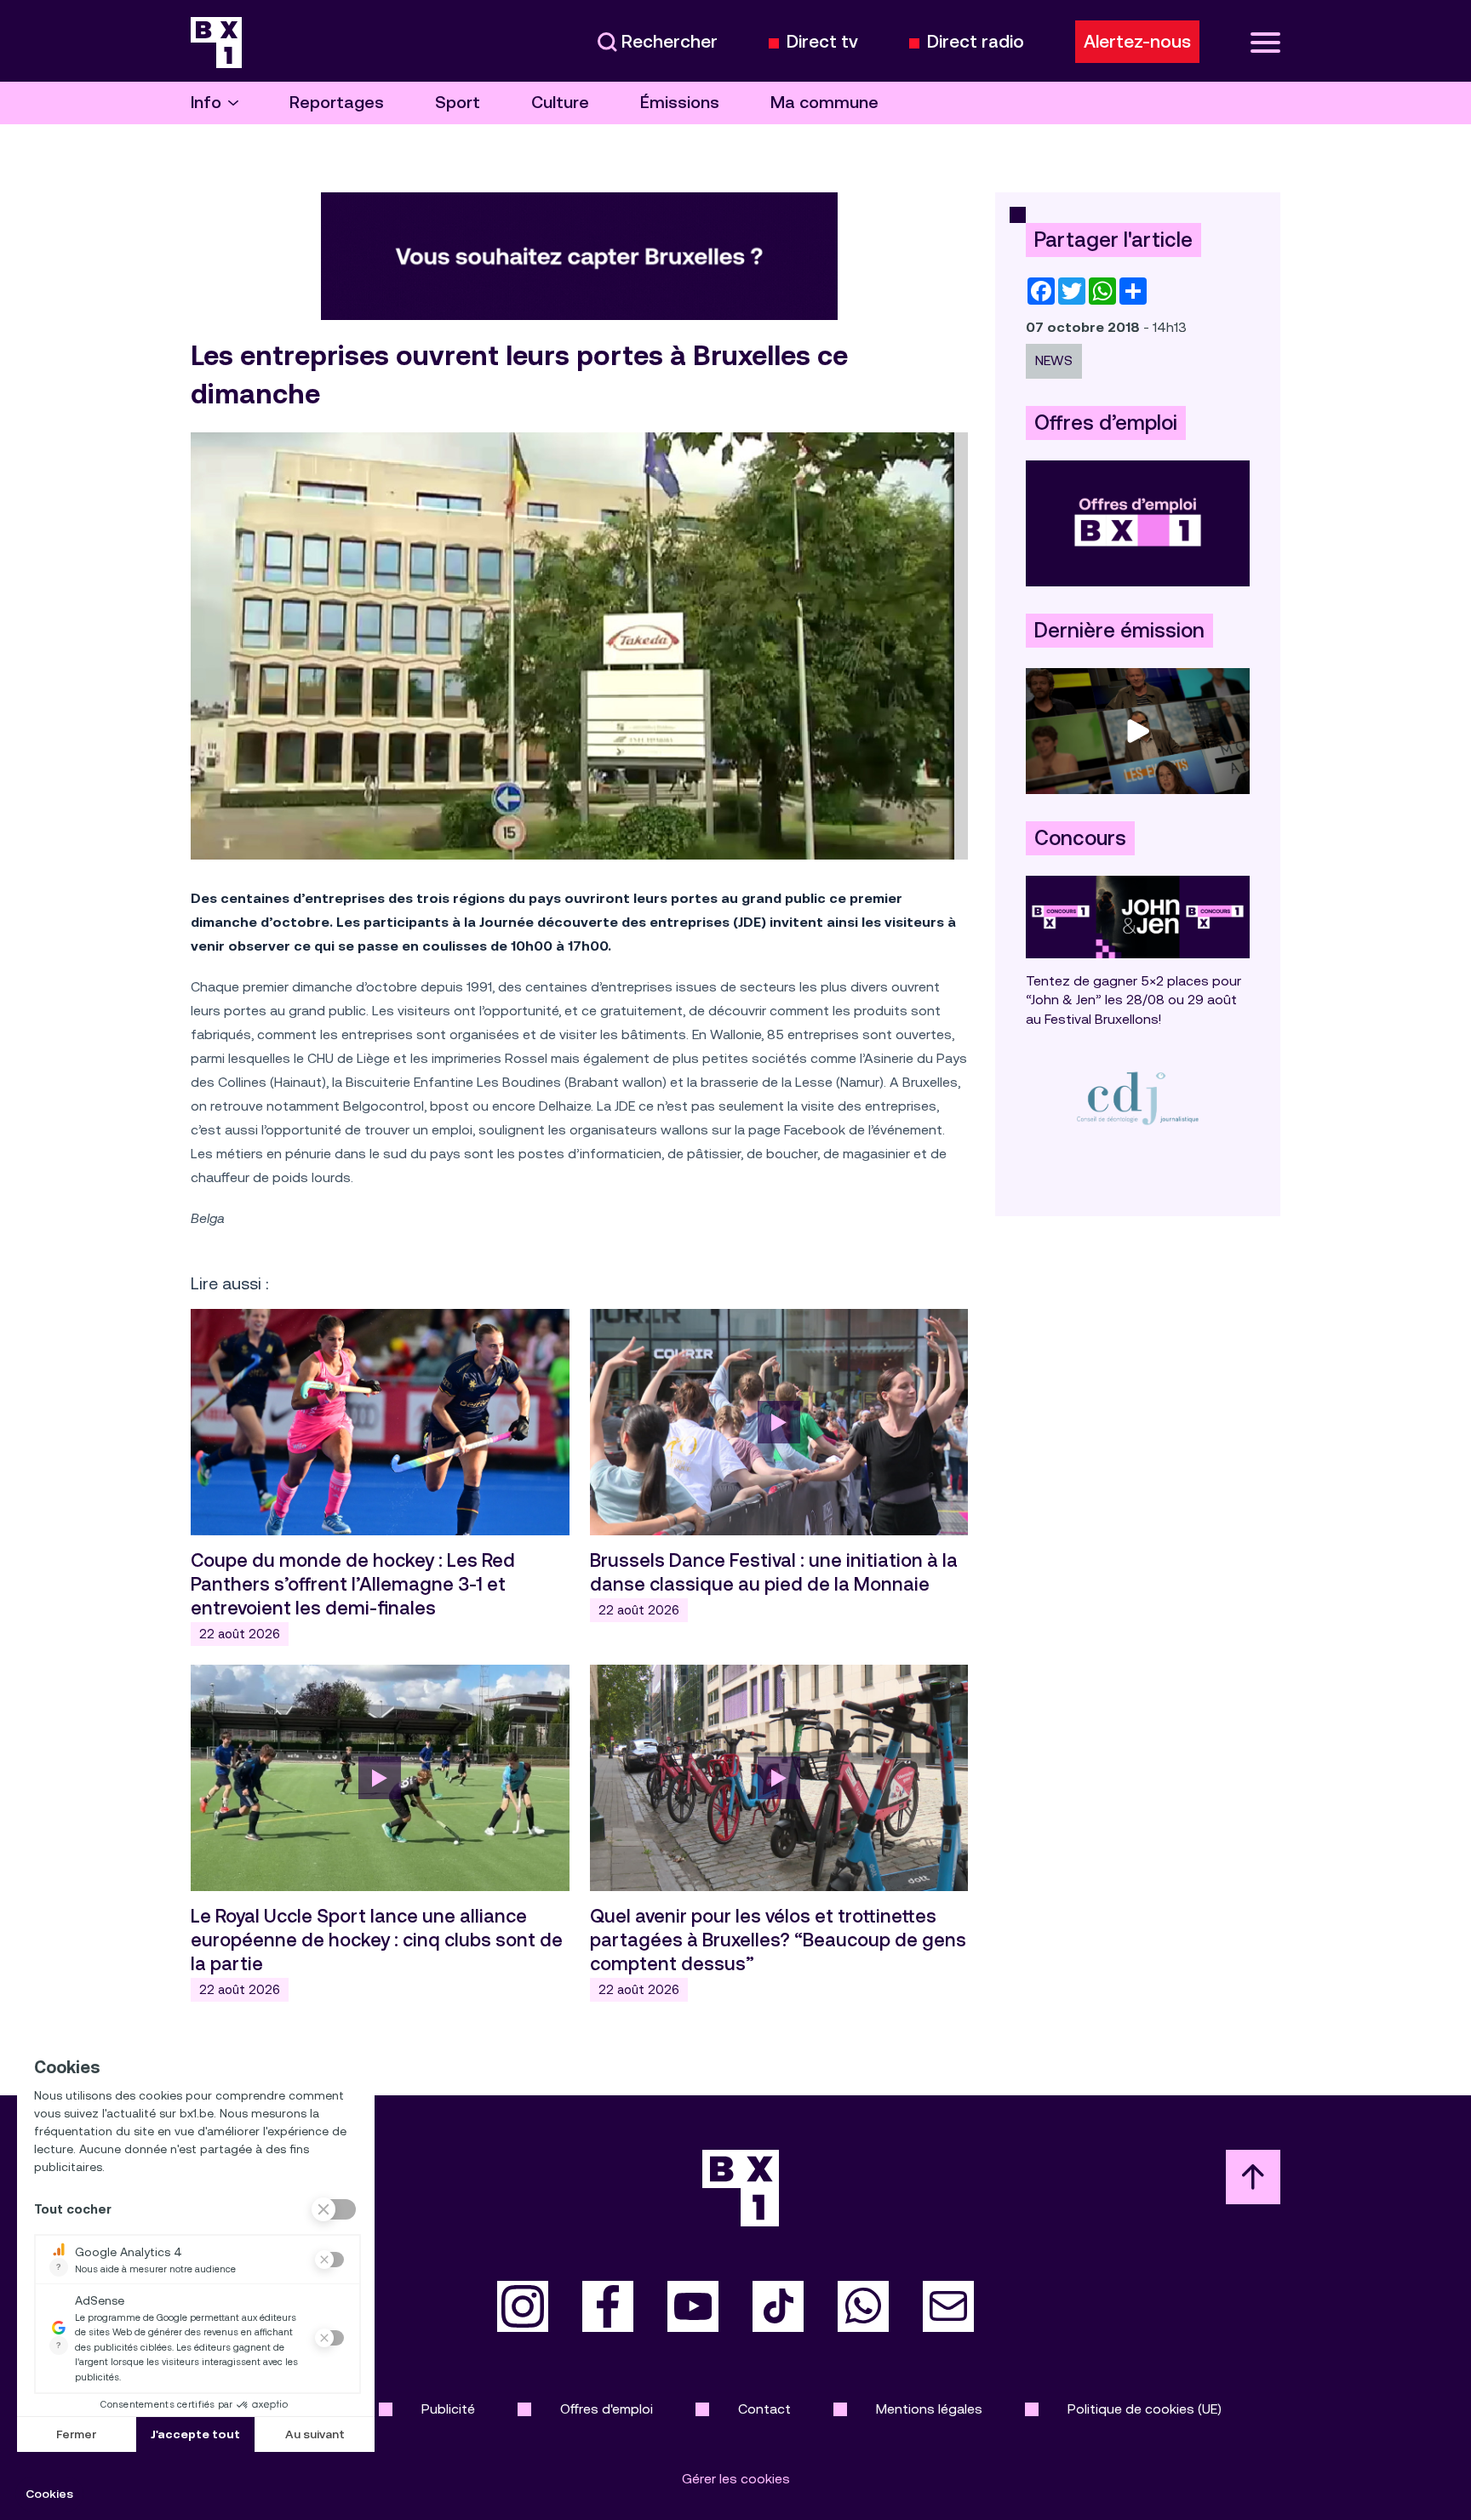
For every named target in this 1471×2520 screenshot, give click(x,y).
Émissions (680, 103)
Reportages (337, 103)
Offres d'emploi (607, 2409)
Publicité (448, 2409)
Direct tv (822, 42)
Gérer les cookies (736, 2479)
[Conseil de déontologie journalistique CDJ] (1138, 1097)
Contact (764, 2409)
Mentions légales (929, 2409)
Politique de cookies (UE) (1145, 2409)
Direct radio (976, 42)
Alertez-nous (1137, 42)
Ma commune (824, 103)
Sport (458, 103)
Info (206, 103)
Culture (560, 103)
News (1054, 360)
